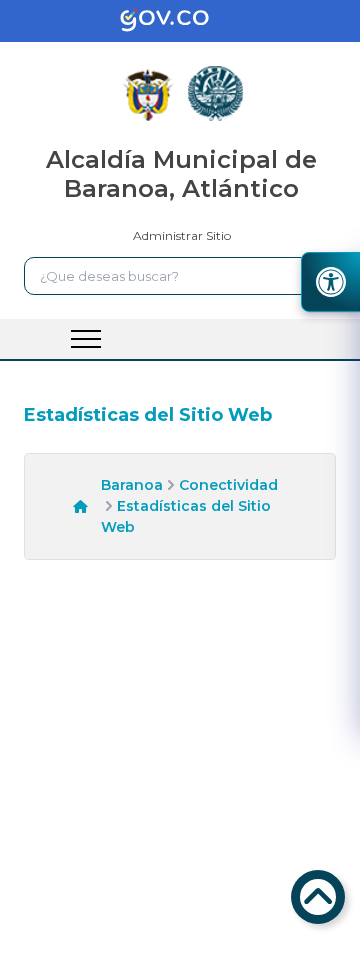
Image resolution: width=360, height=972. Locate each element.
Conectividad (228, 485)
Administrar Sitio (182, 235)
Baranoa (132, 485)
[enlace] (180, 21)
